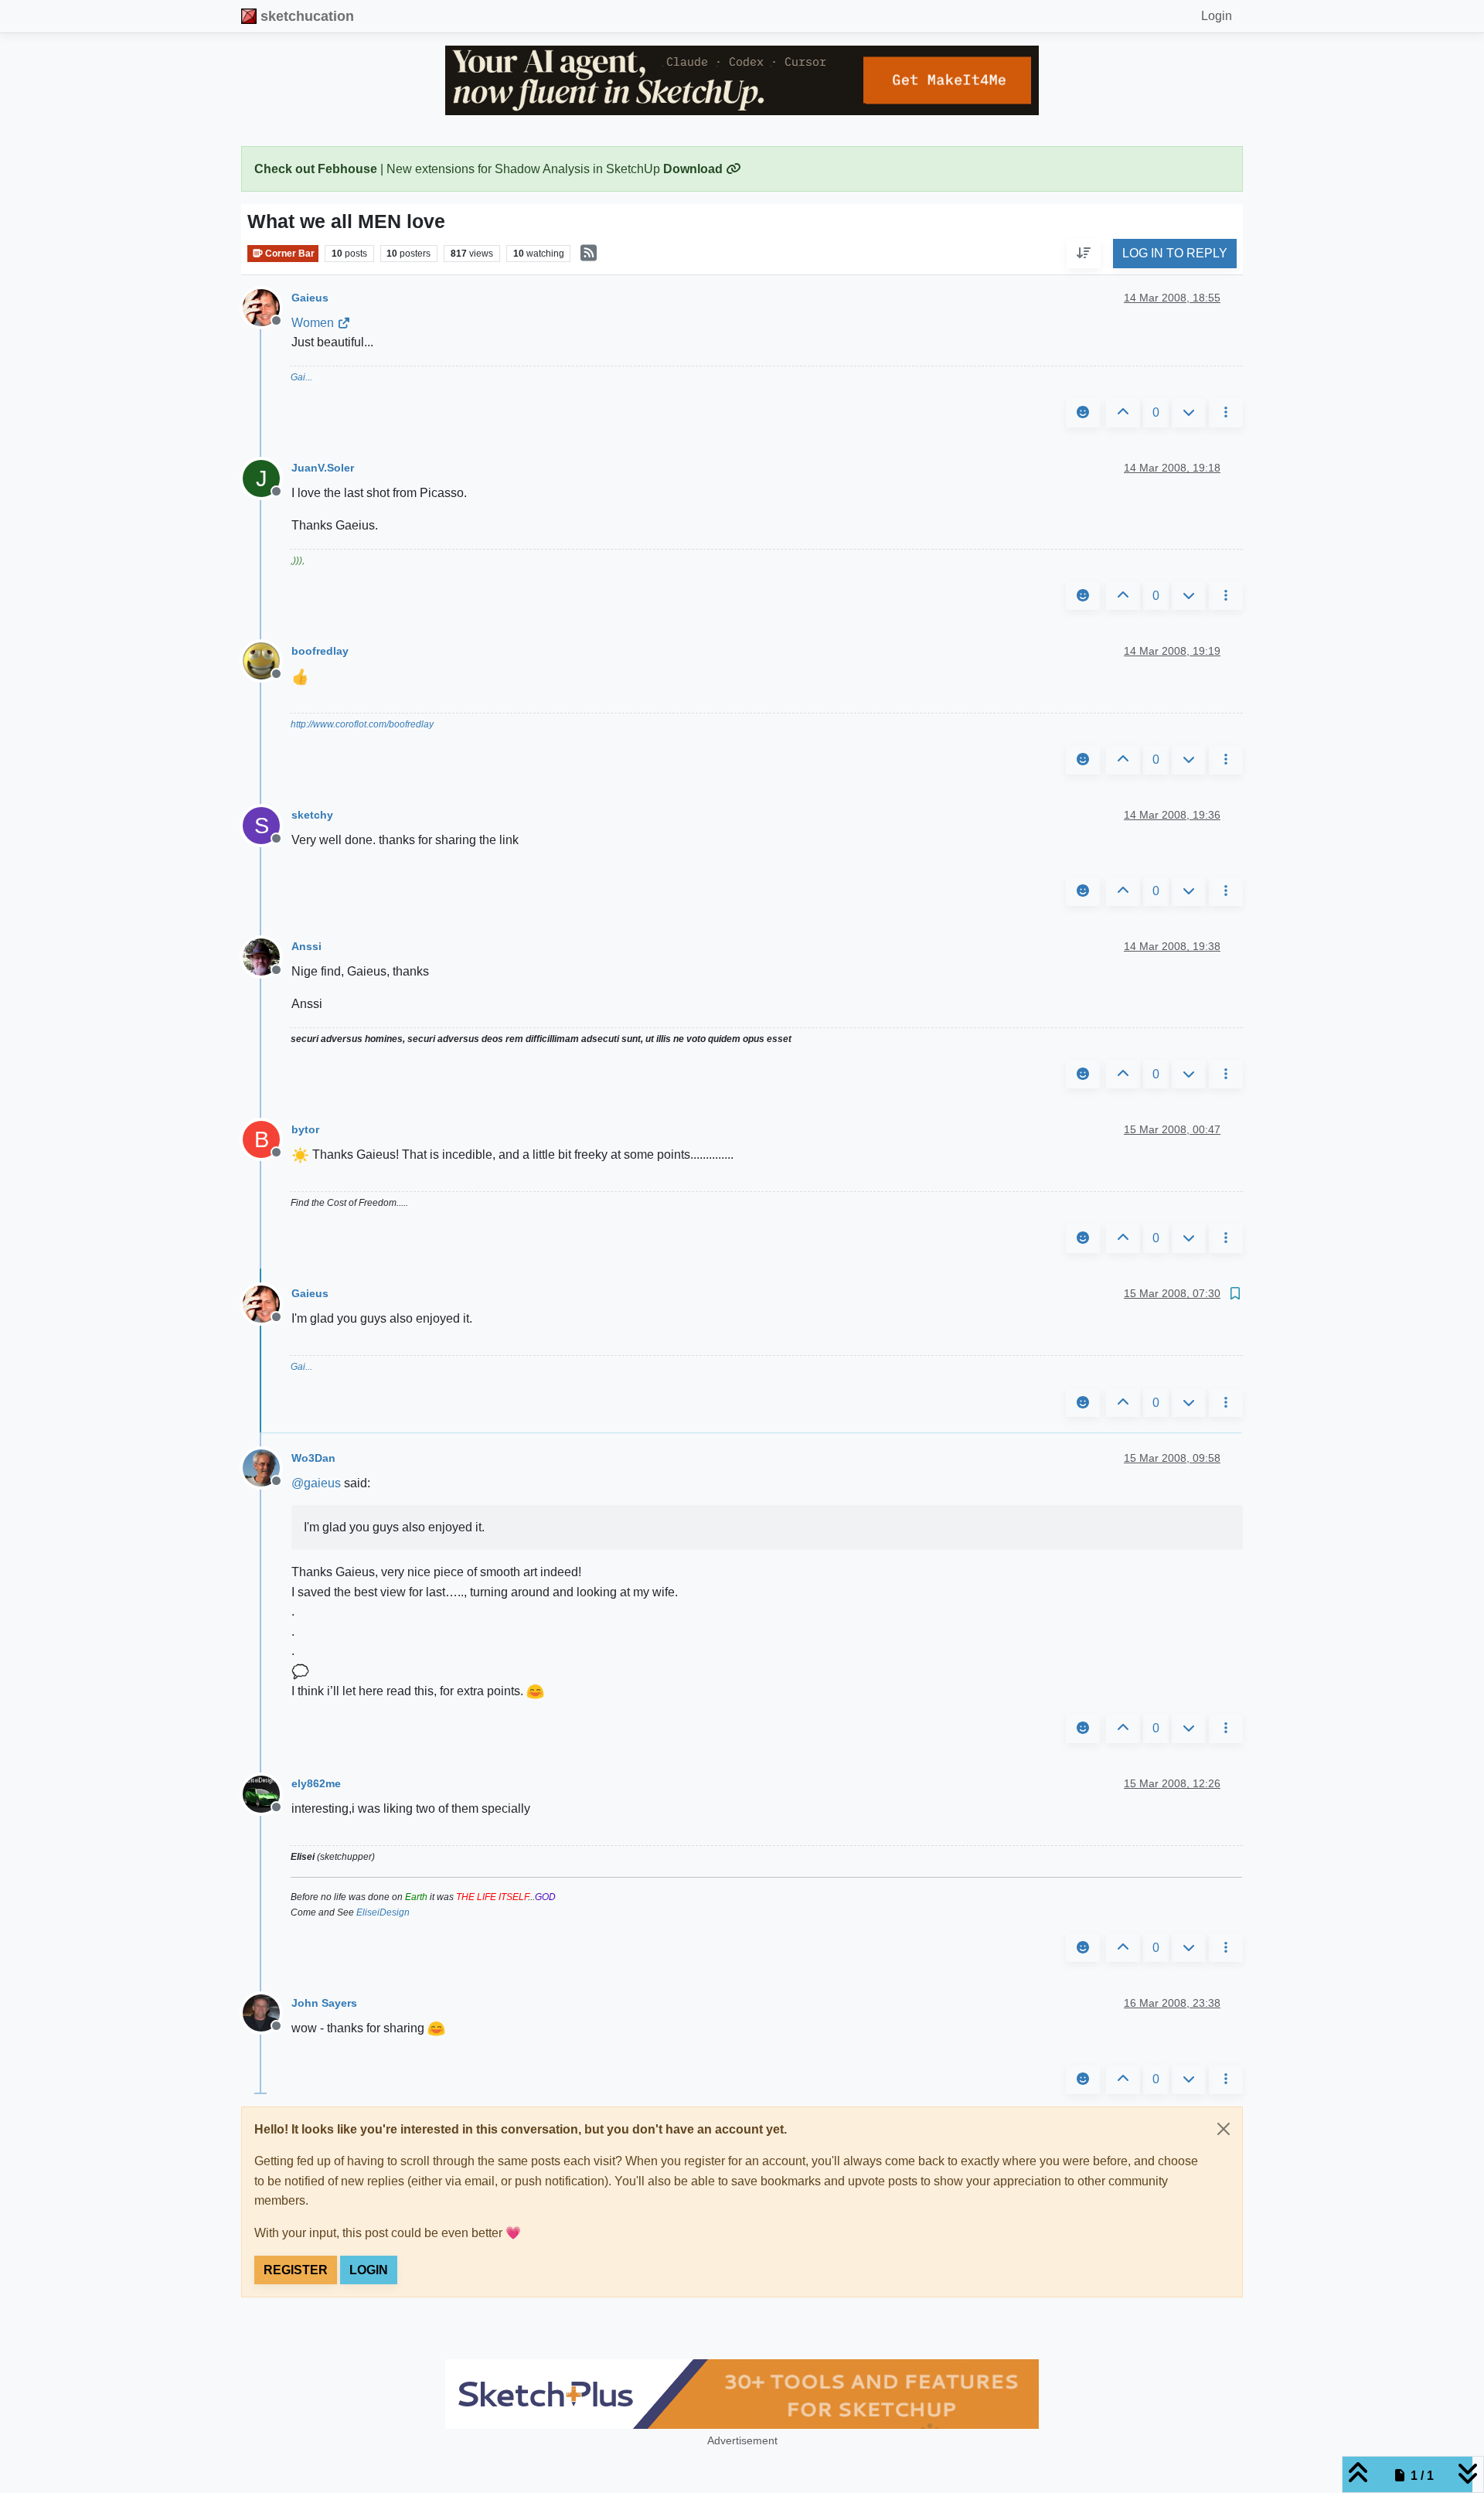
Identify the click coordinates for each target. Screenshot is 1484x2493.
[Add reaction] (1083, 413)
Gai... (301, 377)
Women (313, 323)
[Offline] (267, 307)
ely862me (316, 1783)
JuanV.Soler (323, 468)
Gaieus (310, 298)
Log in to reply (1175, 254)
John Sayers (324, 2003)
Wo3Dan (313, 1458)
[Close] (1224, 2129)
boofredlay (320, 651)
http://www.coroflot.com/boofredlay (362, 724)
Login (369, 2270)
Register (296, 2270)
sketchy (312, 815)
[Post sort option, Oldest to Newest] (1084, 254)
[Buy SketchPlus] (742, 2394)
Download (694, 169)
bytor (305, 1129)
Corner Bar (289, 254)
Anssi (306, 946)
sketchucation (307, 16)
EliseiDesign (383, 1912)
